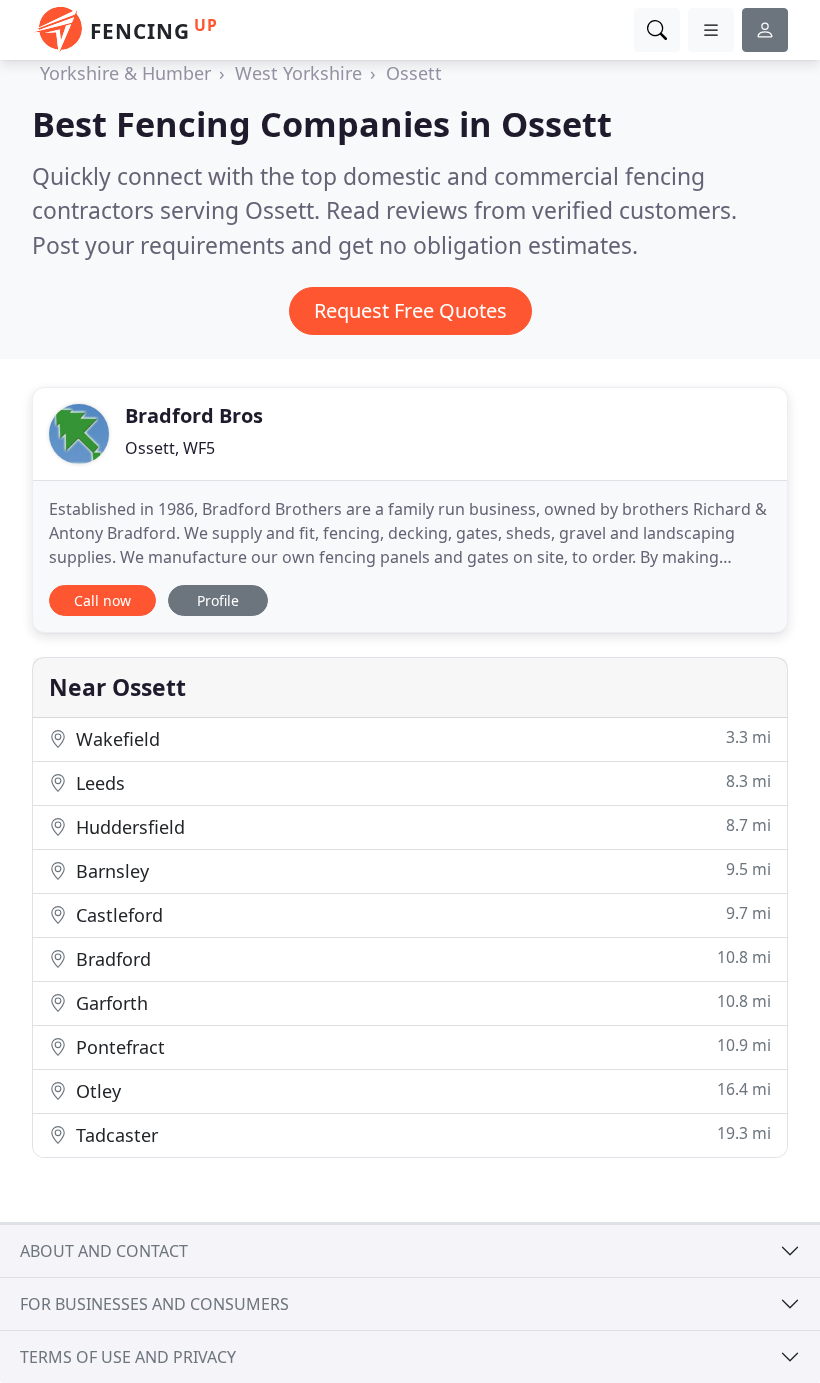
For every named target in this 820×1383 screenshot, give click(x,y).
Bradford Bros (194, 415)
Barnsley (421, 870)
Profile (218, 600)
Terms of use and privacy (128, 1357)
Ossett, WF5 (170, 448)
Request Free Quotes (410, 310)
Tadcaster (421, 1134)
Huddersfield (421, 826)
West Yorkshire (298, 73)
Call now (102, 600)
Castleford (421, 914)
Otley (421, 1090)
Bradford (421, 958)
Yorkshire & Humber (125, 73)
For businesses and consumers (154, 1304)
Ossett (414, 73)
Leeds (421, 782)
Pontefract (421, 1046)
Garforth (421, 1002)
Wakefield (421, 738)
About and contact (104, 1251)
